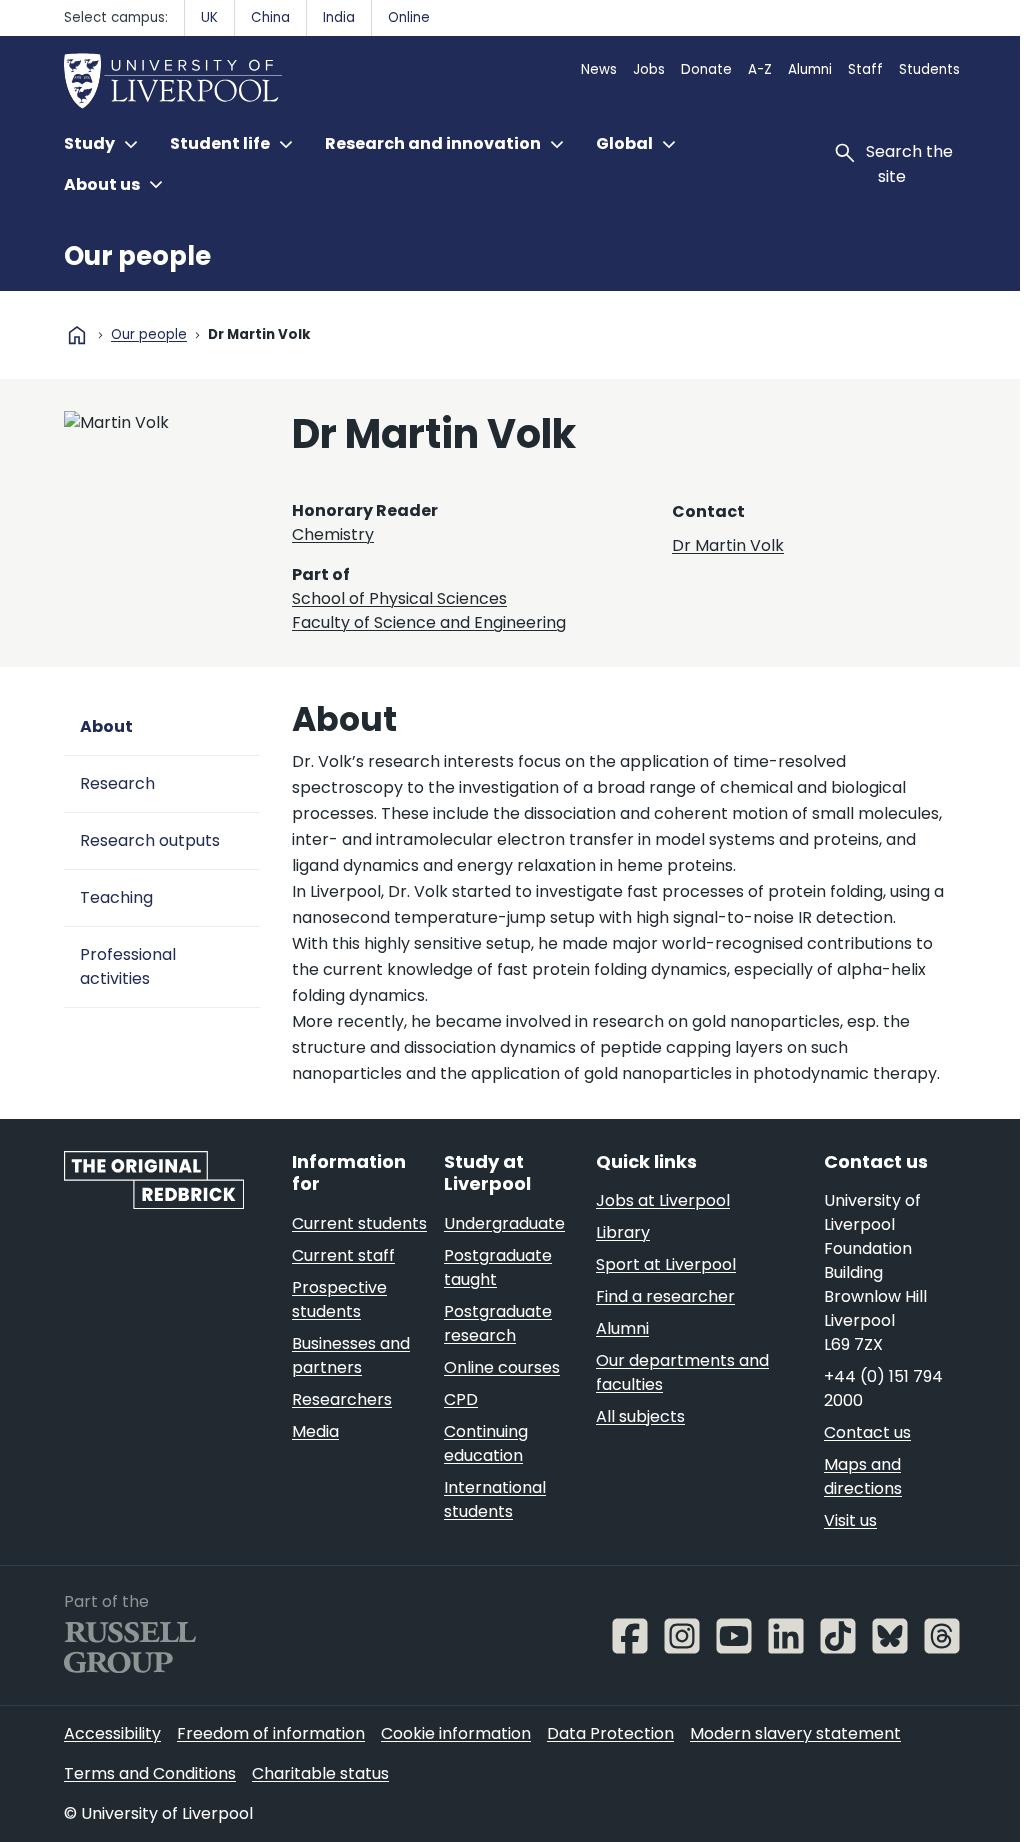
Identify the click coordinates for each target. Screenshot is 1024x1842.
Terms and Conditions (150, 1773)
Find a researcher (665, 1296)
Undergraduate (504, 1223)
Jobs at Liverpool (663, 1200)
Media (315, 1431)
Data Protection (610, 1733)
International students (495, 1499)
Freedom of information (271, 1733)
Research (117, 783)
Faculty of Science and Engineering (429, 622)
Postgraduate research (498, 1323)
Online (409, 17)
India (339, 17)
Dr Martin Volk (728, 545)
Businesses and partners (351, 1355)
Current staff (343, 1255)
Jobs (649, 69)
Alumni (810, 69)
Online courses (502, 1367)
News (599, 69)
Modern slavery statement (795, 1733)
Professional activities (128, 966)
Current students (359, 1223)
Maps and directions (863, 1476)
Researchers (342, 1399)
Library (623, 1232)
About (106, 726)
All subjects (640, 1416)
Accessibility (112, 1733)
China (270, 17)
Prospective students (339, 1299)
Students (929, 69)
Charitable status (320, 1773)
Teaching (116, 897)
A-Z (760, 69)
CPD (461, 1399)
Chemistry (333, 534)
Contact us (867, 1432)
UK (209, 17)
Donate (706, 69)
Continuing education (486, 1443)
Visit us (850, 1520)
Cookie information (456, 1733)
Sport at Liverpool (666, 1264)
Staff (865, 69)
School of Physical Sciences (399, 598)
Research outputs (150, 840)
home (77, 335)
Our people (137, 256)
